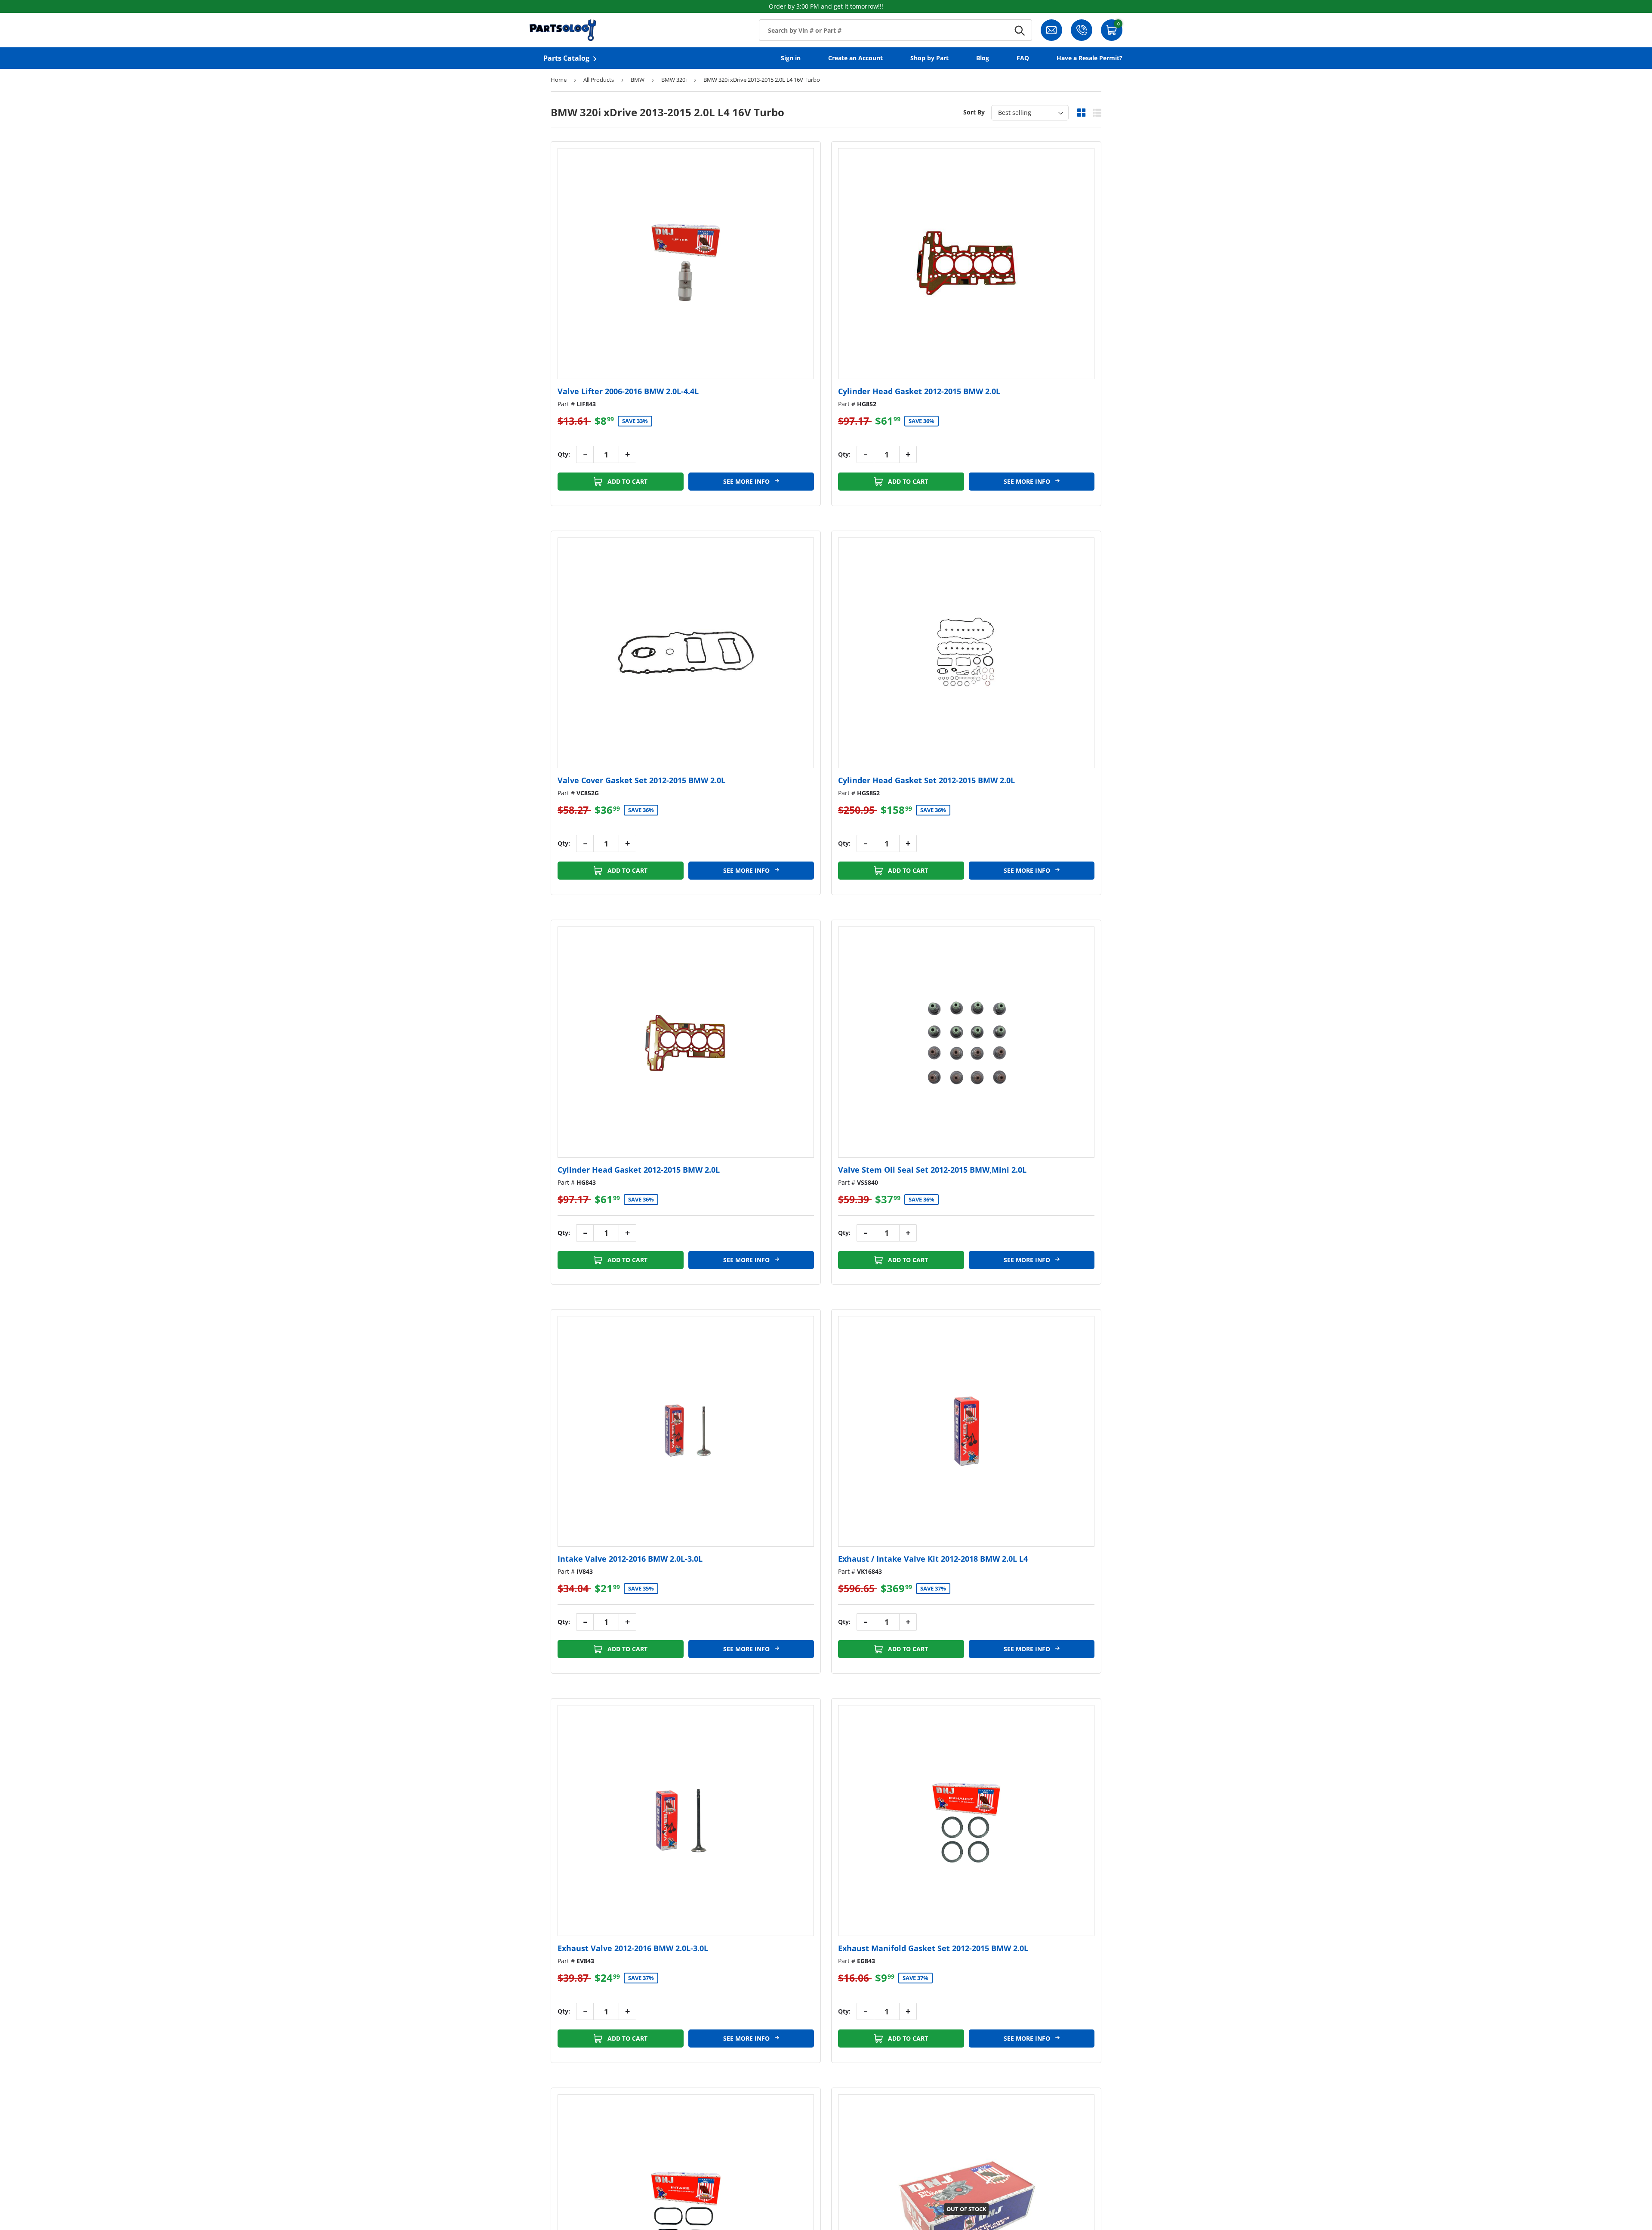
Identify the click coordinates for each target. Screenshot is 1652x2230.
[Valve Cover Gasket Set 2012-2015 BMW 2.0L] (686, 653)
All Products (599, 80)
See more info (747, 481)
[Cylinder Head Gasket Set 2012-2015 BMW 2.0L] (966, 653)
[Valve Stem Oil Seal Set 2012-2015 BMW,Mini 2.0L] (966, 1042)
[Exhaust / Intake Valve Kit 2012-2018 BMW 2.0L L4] (966, 1432)
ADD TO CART (627, 481)
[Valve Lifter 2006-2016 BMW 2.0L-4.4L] (686, 264)
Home (559, 80)
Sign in (791, 58)
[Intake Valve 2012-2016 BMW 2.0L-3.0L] (686, 1432)
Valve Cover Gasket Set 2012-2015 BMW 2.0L (641, 780)
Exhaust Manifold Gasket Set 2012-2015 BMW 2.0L (933, 1948)
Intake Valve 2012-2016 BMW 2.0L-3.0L (630, 1559)
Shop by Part (929, 58)
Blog (983, 58)
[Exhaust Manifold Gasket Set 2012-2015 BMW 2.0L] (966, 1821)
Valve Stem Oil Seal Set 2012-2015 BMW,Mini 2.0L (932, 1170)
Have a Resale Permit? (1090, 58)
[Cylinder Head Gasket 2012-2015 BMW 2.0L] (966, 264)
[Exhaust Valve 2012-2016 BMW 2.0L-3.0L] (686, 1821)
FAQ (1023, 58)
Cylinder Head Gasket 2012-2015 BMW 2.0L (919, 391)
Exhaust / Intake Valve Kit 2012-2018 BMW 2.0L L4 (933, 1559)
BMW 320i (674, 80)
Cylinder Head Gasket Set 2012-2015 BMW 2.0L (926, 780)
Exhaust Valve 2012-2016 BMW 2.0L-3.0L (633, 1948)
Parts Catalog (566, 58)
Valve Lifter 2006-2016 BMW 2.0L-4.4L (628, 391)
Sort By (974, 112)
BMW (638, 80)
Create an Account (855, 58)
